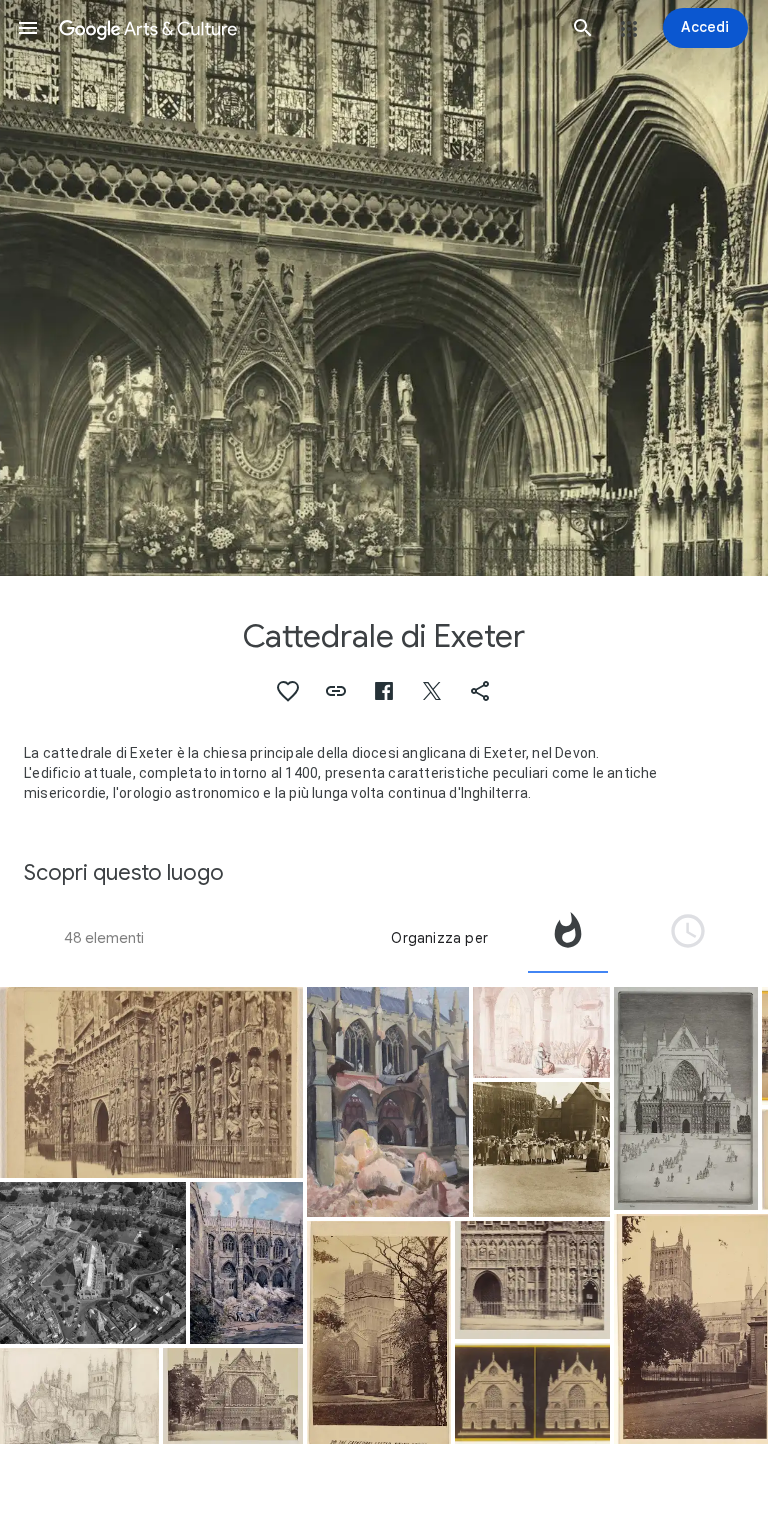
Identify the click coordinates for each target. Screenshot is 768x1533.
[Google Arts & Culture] (305, 28)
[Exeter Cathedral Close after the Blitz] (79, 1396)
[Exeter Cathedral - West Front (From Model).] (533, 1393)
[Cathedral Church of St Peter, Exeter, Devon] (93, 1263)
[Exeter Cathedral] (685, 1098)
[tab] (568, 938)
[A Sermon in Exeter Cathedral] (541, 1032)
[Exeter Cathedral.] (233, 1396)
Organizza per (439, 938)
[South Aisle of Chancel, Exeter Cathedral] (388, 1102)
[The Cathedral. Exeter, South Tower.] (378, 1332)
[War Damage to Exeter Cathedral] (246, 1263)
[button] (28, 28)
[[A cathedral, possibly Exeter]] (151, 1082)
